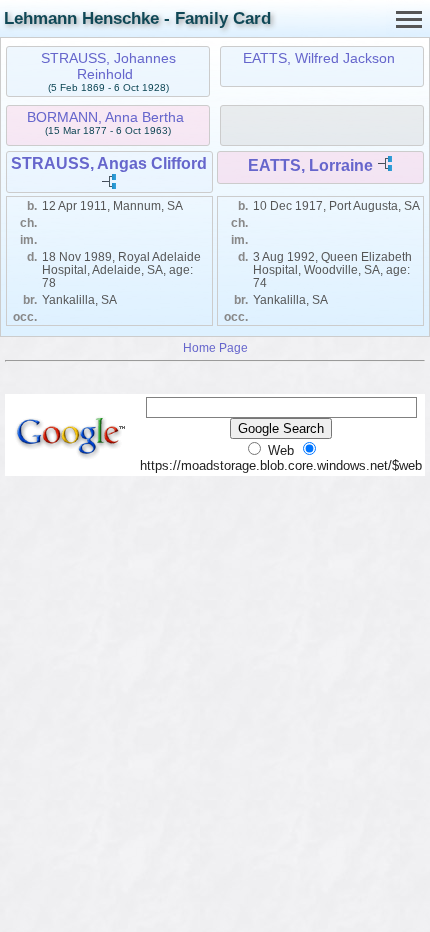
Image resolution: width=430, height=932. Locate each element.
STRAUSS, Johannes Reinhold (108, 66)
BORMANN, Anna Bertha (105, 117)
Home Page (215, 347)
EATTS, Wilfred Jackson (319, 58)
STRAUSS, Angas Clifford (109, 163)
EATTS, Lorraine (310, 165)
